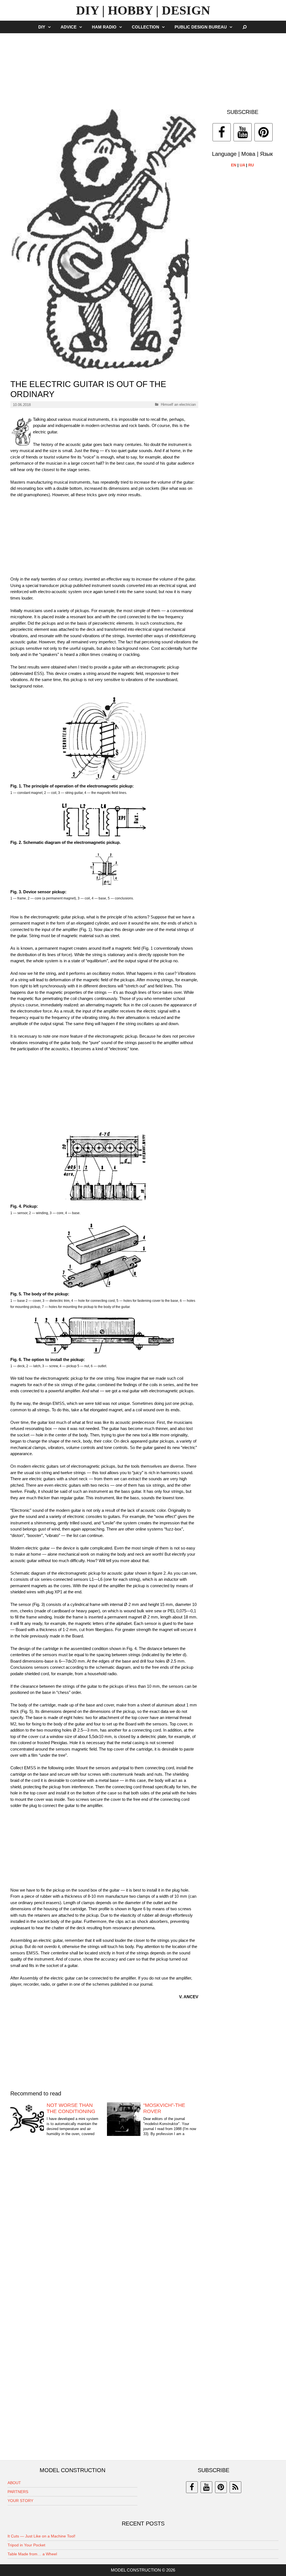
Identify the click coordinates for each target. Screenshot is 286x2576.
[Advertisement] (143, 68)
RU (251, 165)
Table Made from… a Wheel (32, 2554)
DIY (42, 27)
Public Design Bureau (201, 27)
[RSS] (235, 2487)
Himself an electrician (178, 404)
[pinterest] (221, 2487)
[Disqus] (104, 2228)
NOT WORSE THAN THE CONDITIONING (71, 2108)
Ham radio (104, 27)
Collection (146, 27)
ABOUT (14, 2483)
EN (234, 165)
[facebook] (192, 2487)
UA (242, 165)
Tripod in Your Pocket (26, 2545)
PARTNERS (18, 2492)
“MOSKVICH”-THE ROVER (164, 2108)
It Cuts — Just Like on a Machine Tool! (41, 2536)
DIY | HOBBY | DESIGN (143, 10)
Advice (69, 27)
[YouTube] (243, 132)
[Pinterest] (264, 132)
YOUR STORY (20, 2501)
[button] (51, 27)
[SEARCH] (245, 27)
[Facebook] (222, 132)
